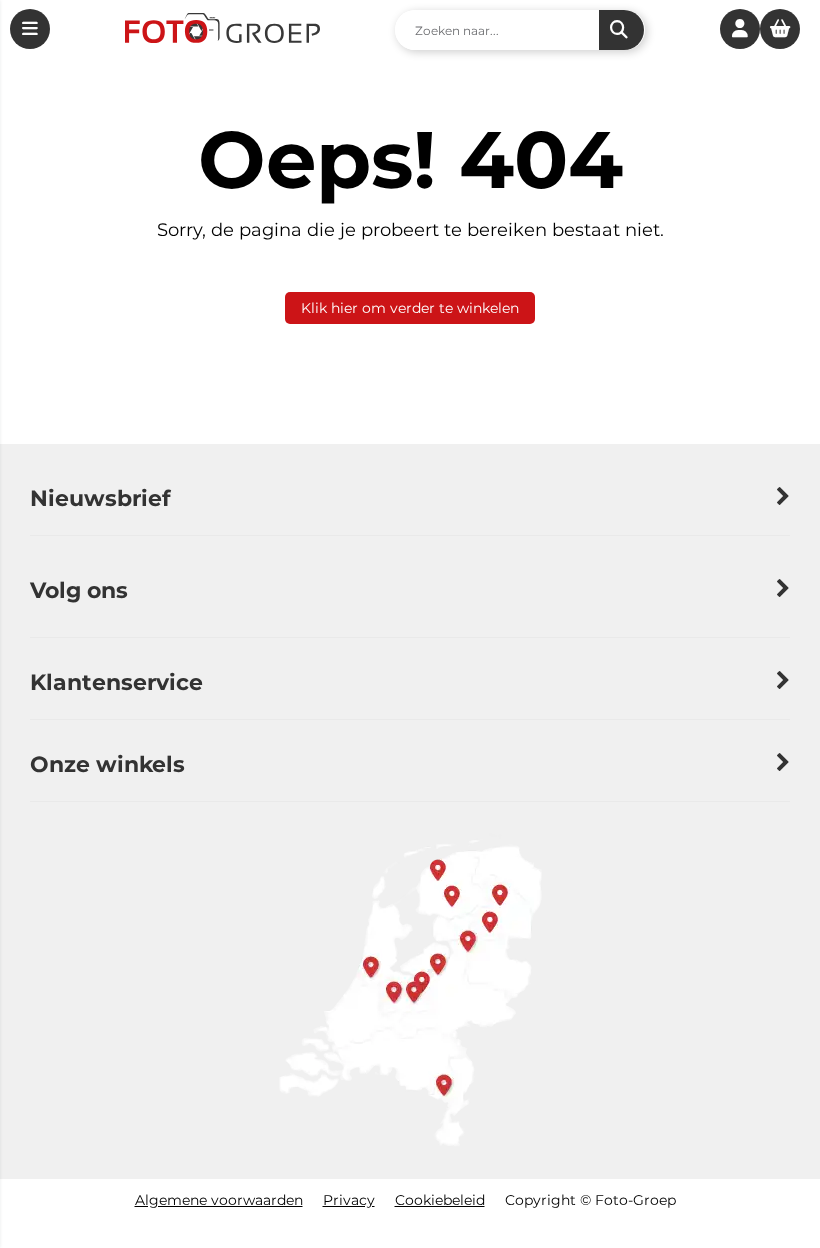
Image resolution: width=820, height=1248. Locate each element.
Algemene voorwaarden (219, 1200)
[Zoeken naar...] (621, 30)
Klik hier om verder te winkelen (410, 308)
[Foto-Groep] (222, 30)
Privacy (349, 1200)
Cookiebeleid (440, 1200)
